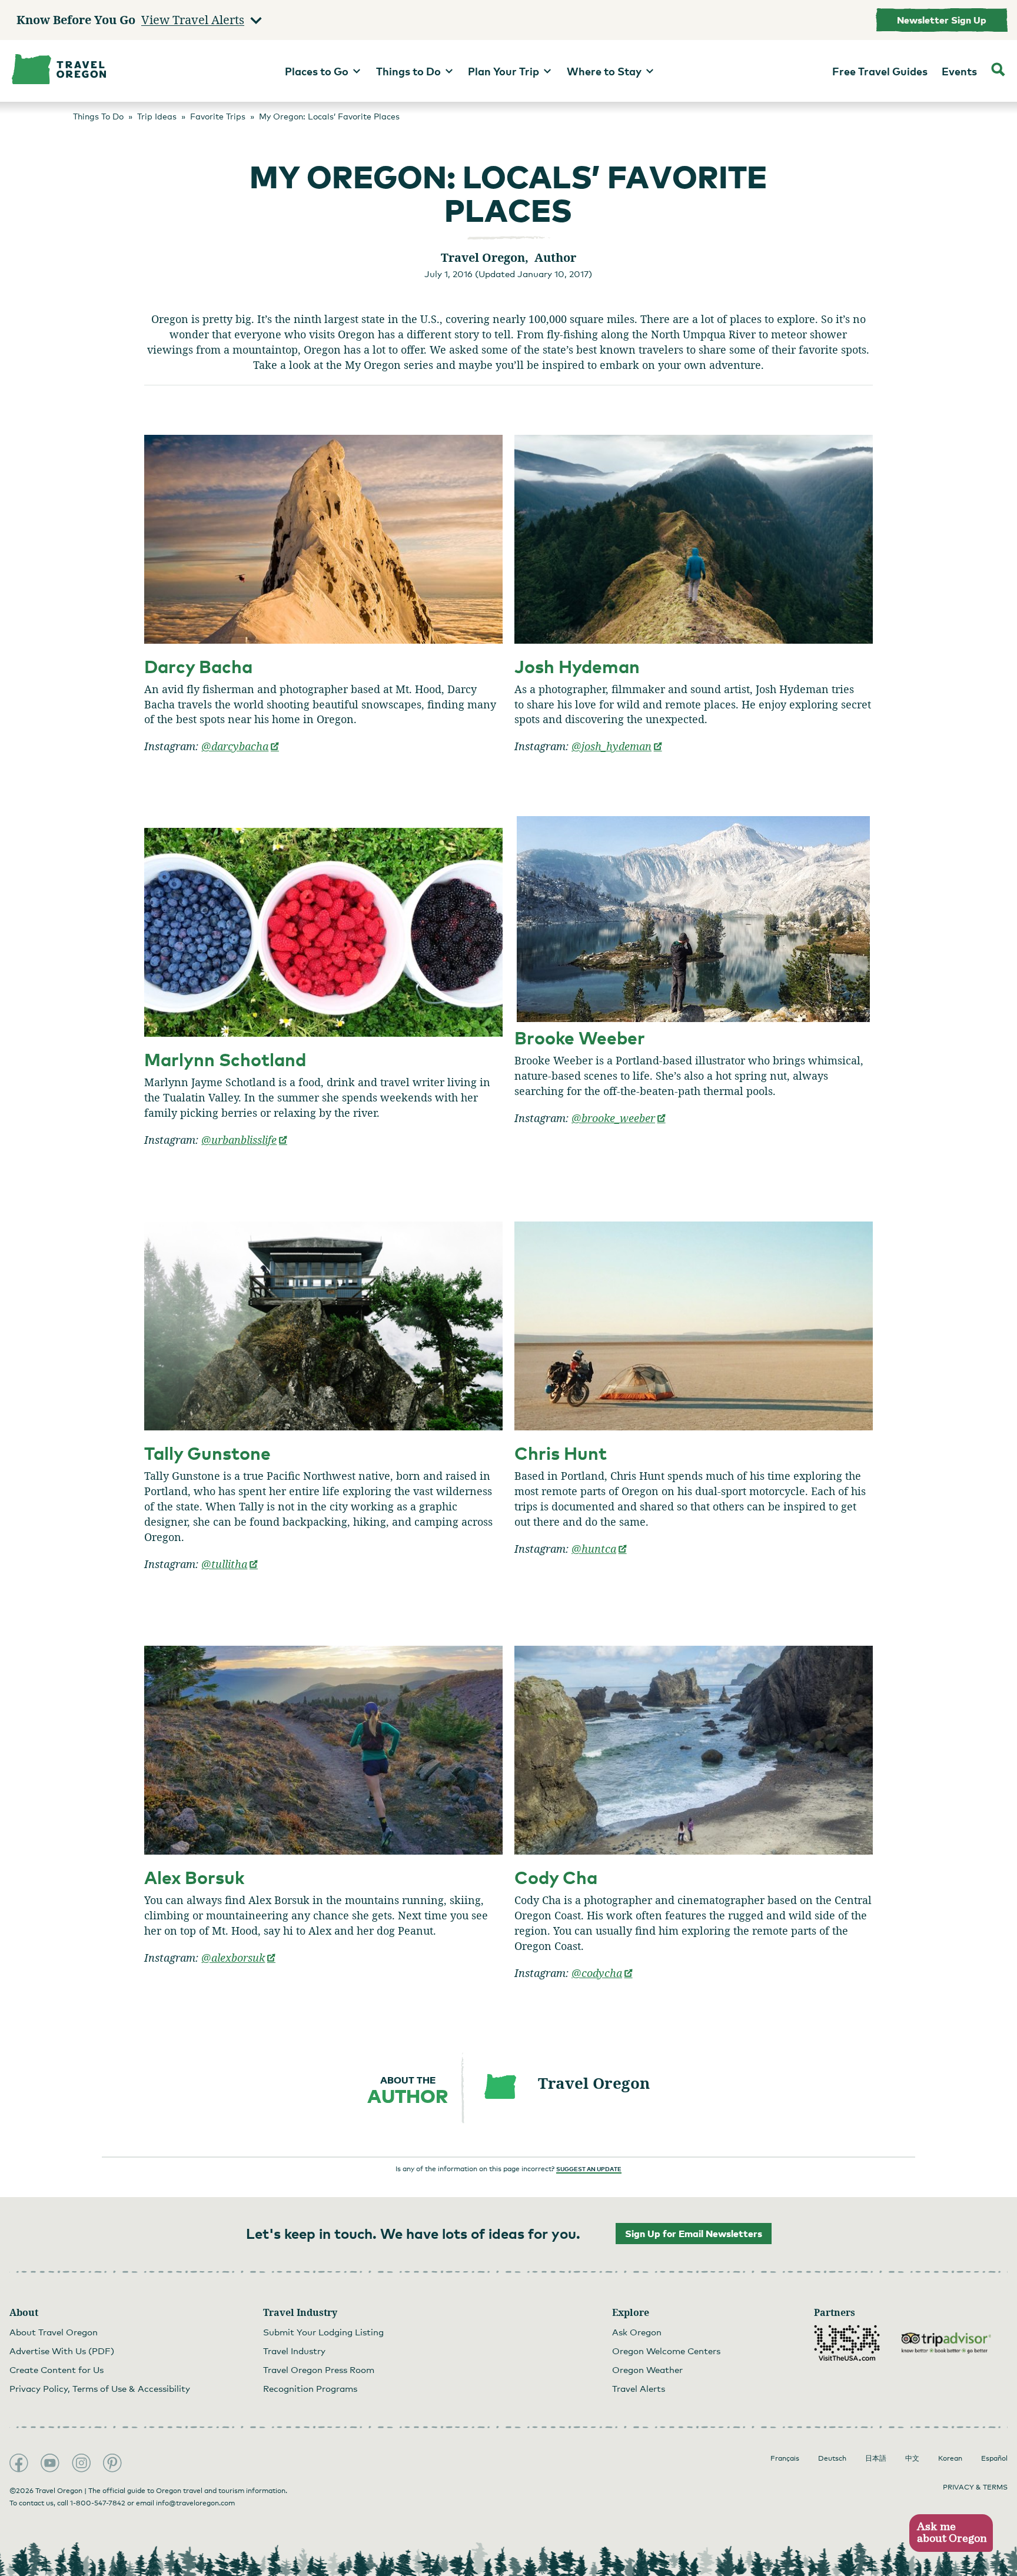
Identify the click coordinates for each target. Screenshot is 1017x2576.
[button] (951, 2533)
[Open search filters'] (998, 71)
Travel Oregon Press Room (319, 2369)
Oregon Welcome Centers (666, 2351)
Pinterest (112, 2463)
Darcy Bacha (198, 666)
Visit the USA (847, 2343)
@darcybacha (240, 746)
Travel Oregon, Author (508, 257)
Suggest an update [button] (589, 2169)
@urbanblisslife (245, 1140)
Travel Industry (294, 2351)
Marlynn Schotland (225, 1059)
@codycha (602, 1973)
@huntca (599, 1549)
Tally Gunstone (207, 1453)
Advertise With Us (62, 2351)
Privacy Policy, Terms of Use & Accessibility (100, 2388)
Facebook (19, 2463)
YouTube (50, 2463)
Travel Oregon (594, 2083)
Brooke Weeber (580, 1038)
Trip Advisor (946, 2343)
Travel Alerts (639, 2388)
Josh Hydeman (577, 666)
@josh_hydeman (617, 746)
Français (785, 2458)
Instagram (81, 2463)
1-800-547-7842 (98, 2503)
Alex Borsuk (194, 1877)
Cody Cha (556, 1877)
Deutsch (832, 2458)
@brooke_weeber (619, 1118)
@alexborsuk (239, 1958)
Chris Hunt (561, 1453)
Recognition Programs (310, 2388)
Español (994, 2458)
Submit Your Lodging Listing (323, 2332)
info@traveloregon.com (195, 2503)
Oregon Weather (647, 2369)
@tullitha (230, 1564)
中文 (912, 2458)
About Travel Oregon (54, 2332)
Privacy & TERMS (975, 2487)
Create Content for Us (56, 2369)
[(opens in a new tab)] (323, 539)
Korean (950, 2458)
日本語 (876, 2458)
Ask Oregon (637, 2332)
